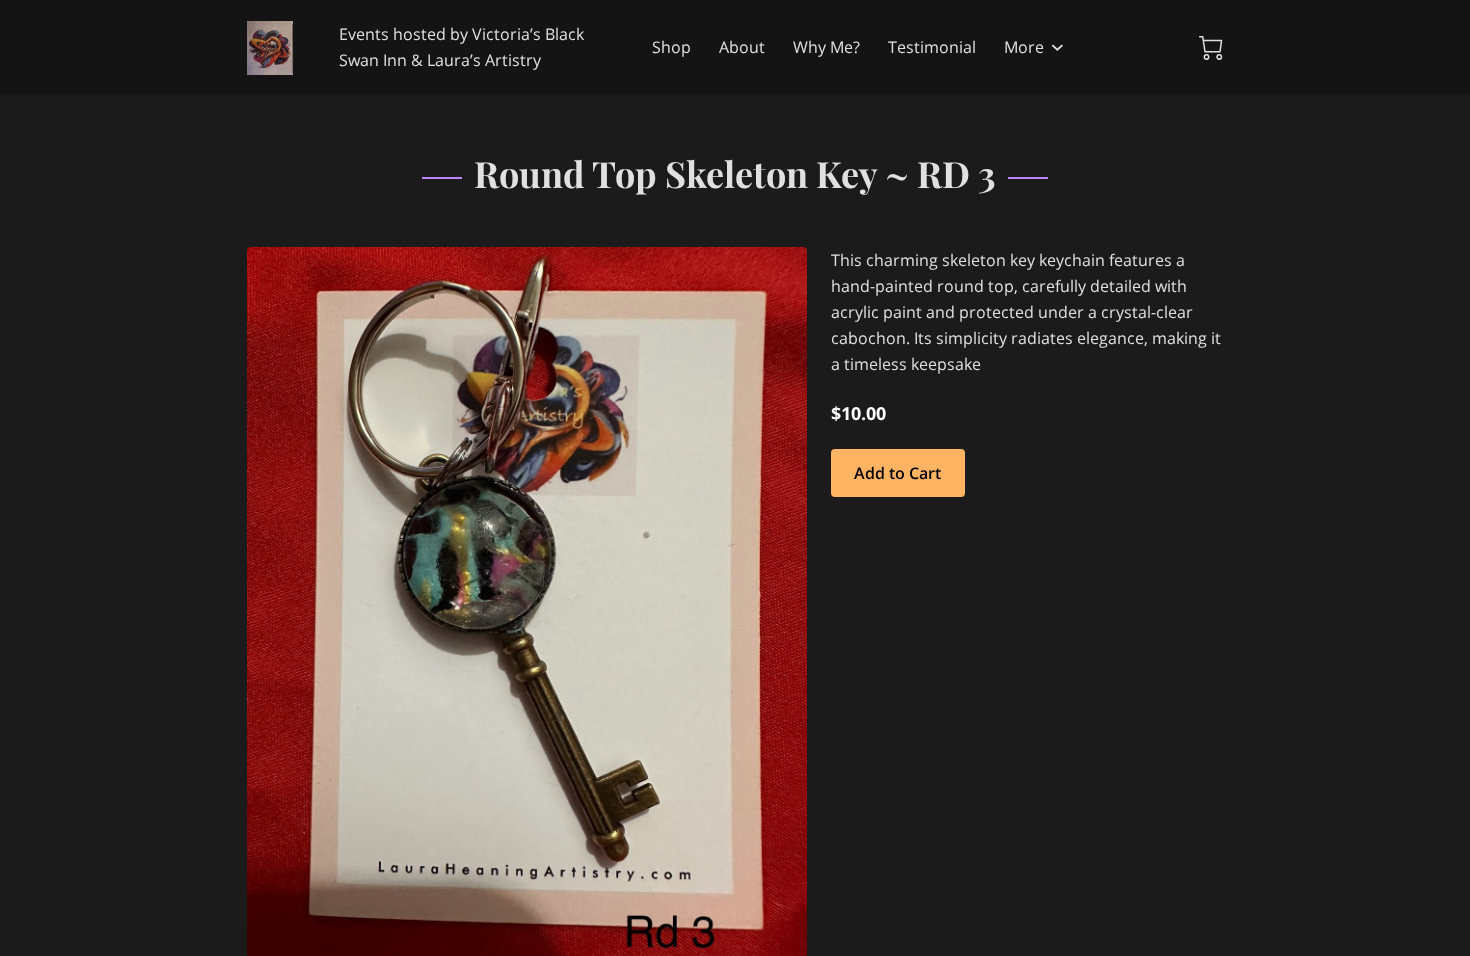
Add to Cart (897, 473)
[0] (1211, 48)
